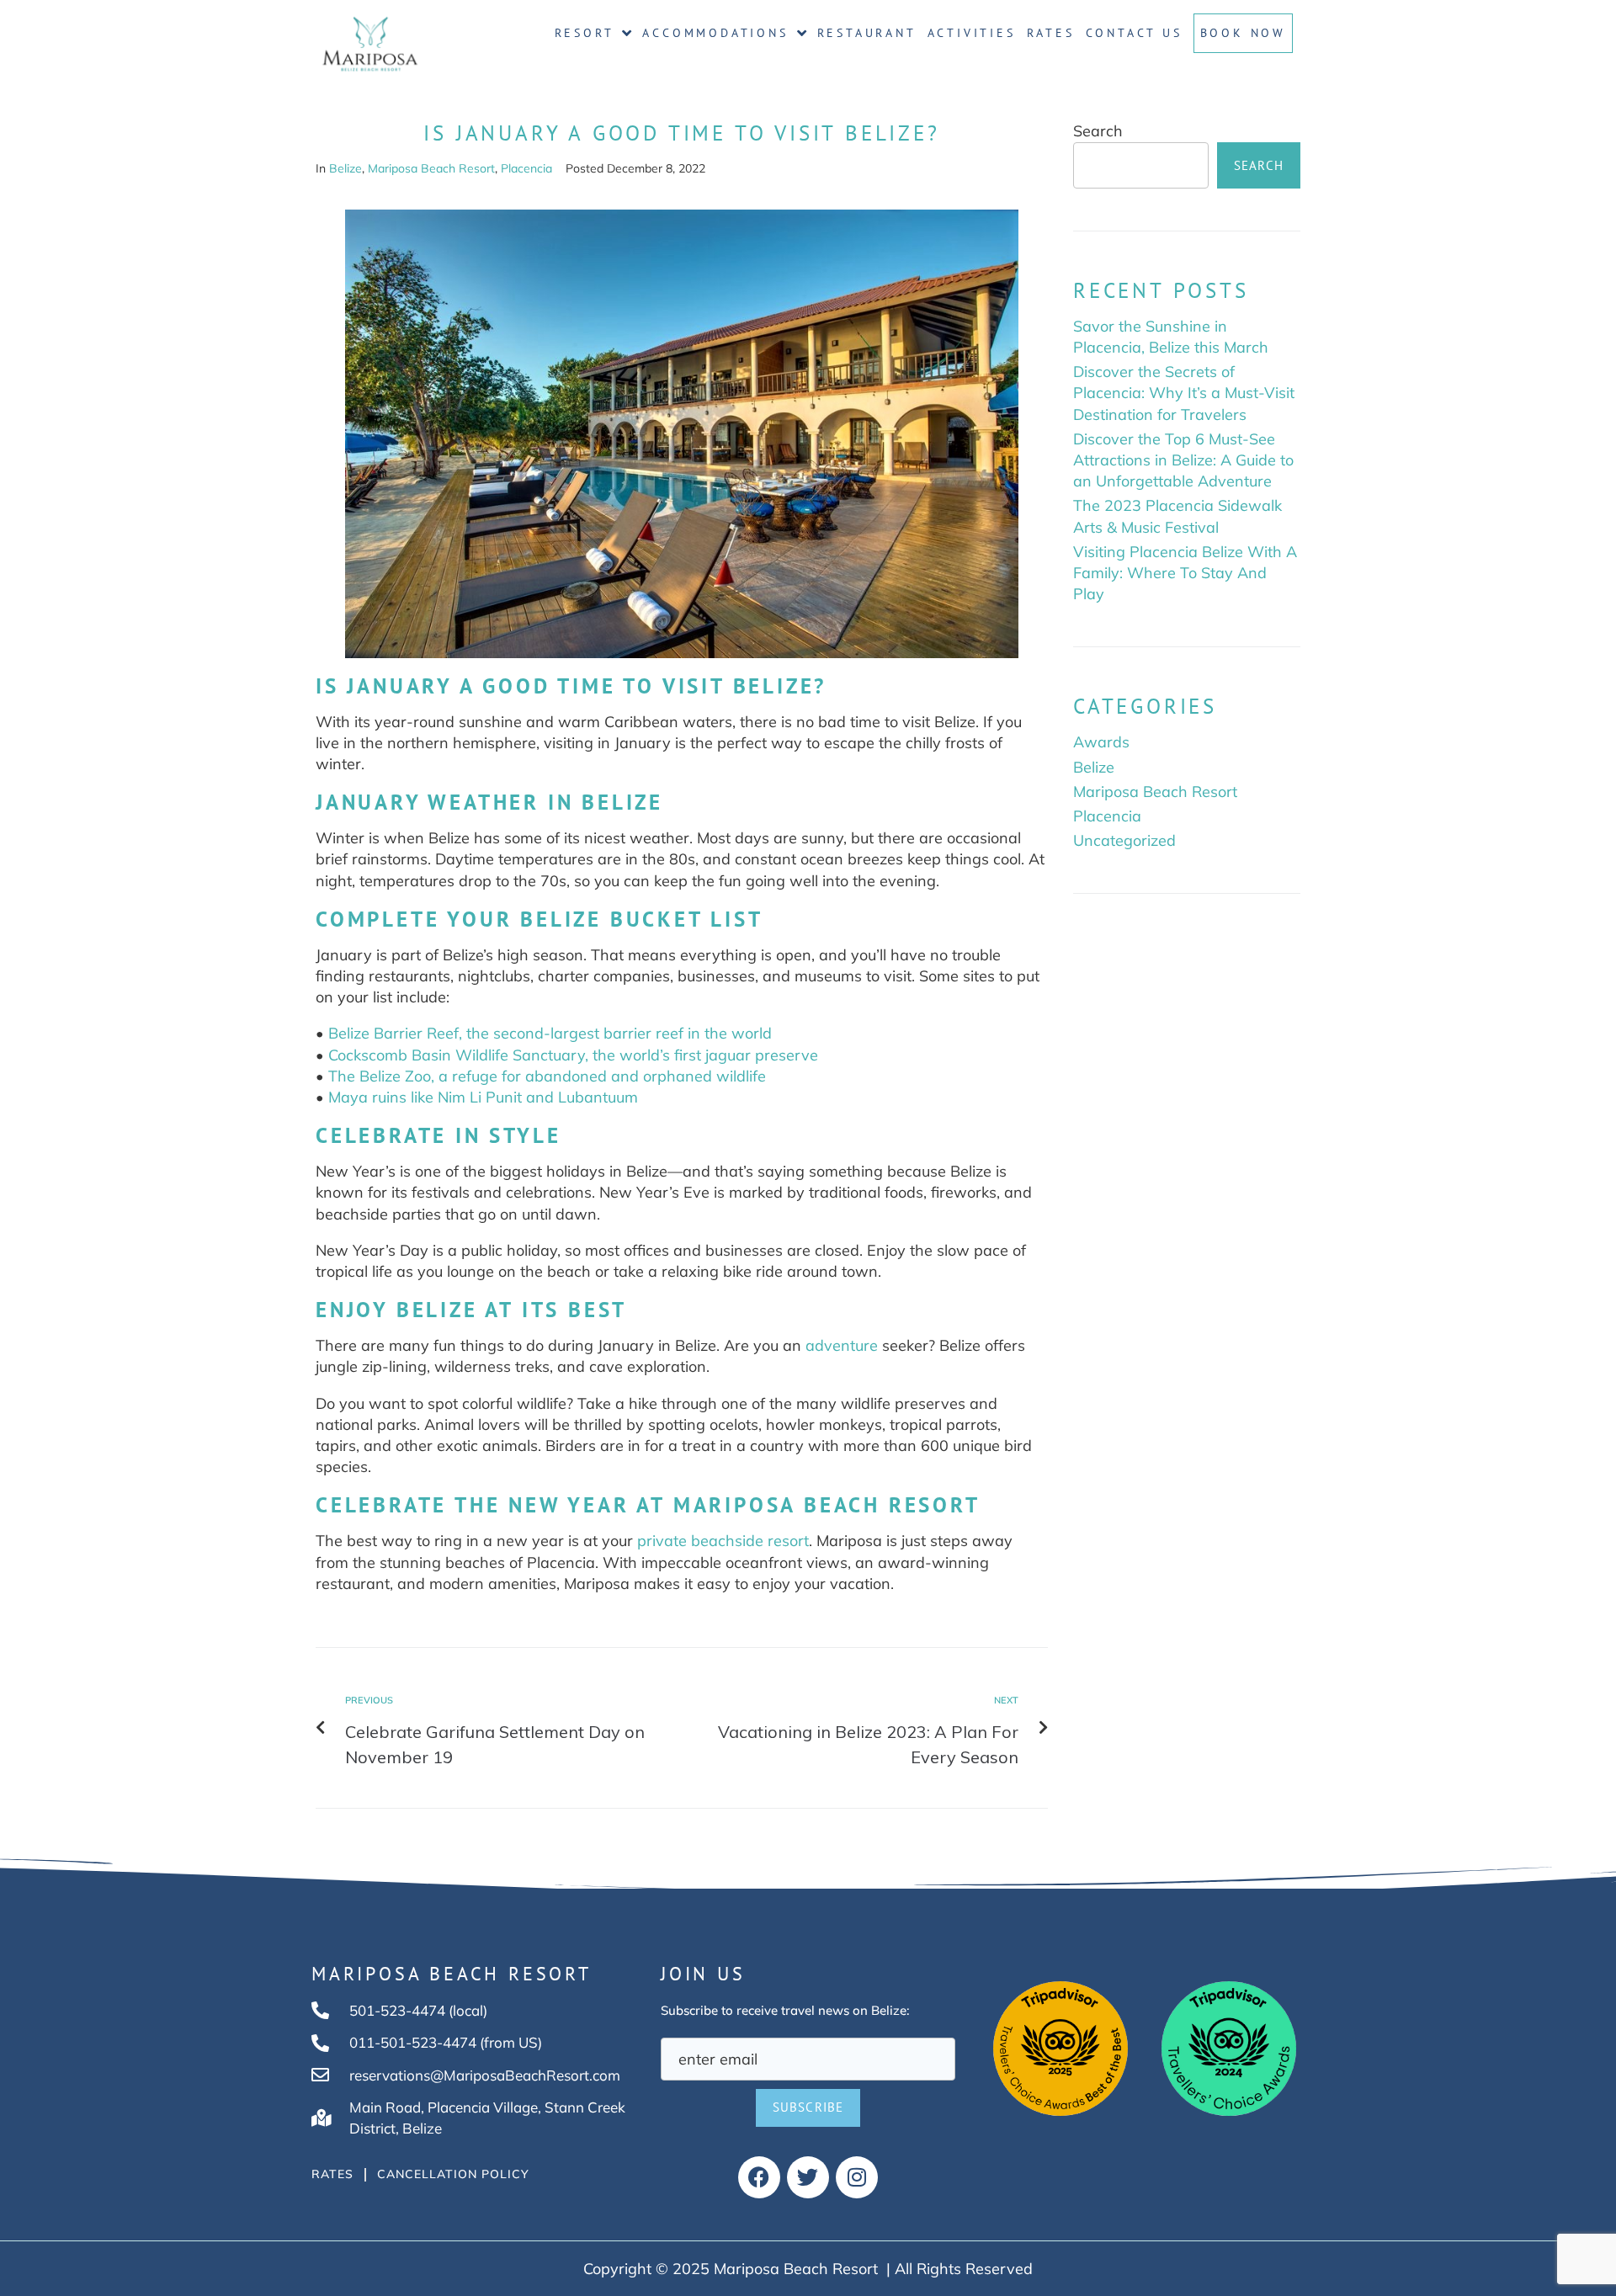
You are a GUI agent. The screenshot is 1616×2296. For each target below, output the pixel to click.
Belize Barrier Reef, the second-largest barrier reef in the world (550, 1033)
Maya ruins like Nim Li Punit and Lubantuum (483, 1097)
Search (1098, 131)
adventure (842, 1345)
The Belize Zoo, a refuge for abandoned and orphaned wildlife (547, 1076)
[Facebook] (759, 2177)
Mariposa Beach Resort (431, 168)
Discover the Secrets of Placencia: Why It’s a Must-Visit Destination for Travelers (1184, 393)
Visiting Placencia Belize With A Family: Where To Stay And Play (1185, 573)
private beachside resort (723, 1541)
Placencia (526, 168)
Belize (346, 168)
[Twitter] (808, 2177)
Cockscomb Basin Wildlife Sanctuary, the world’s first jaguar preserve (573, 1055)
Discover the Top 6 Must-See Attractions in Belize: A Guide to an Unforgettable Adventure (1183, 460)
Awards (1101, 742)
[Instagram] (857, 2177)
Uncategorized (1124, 840)
